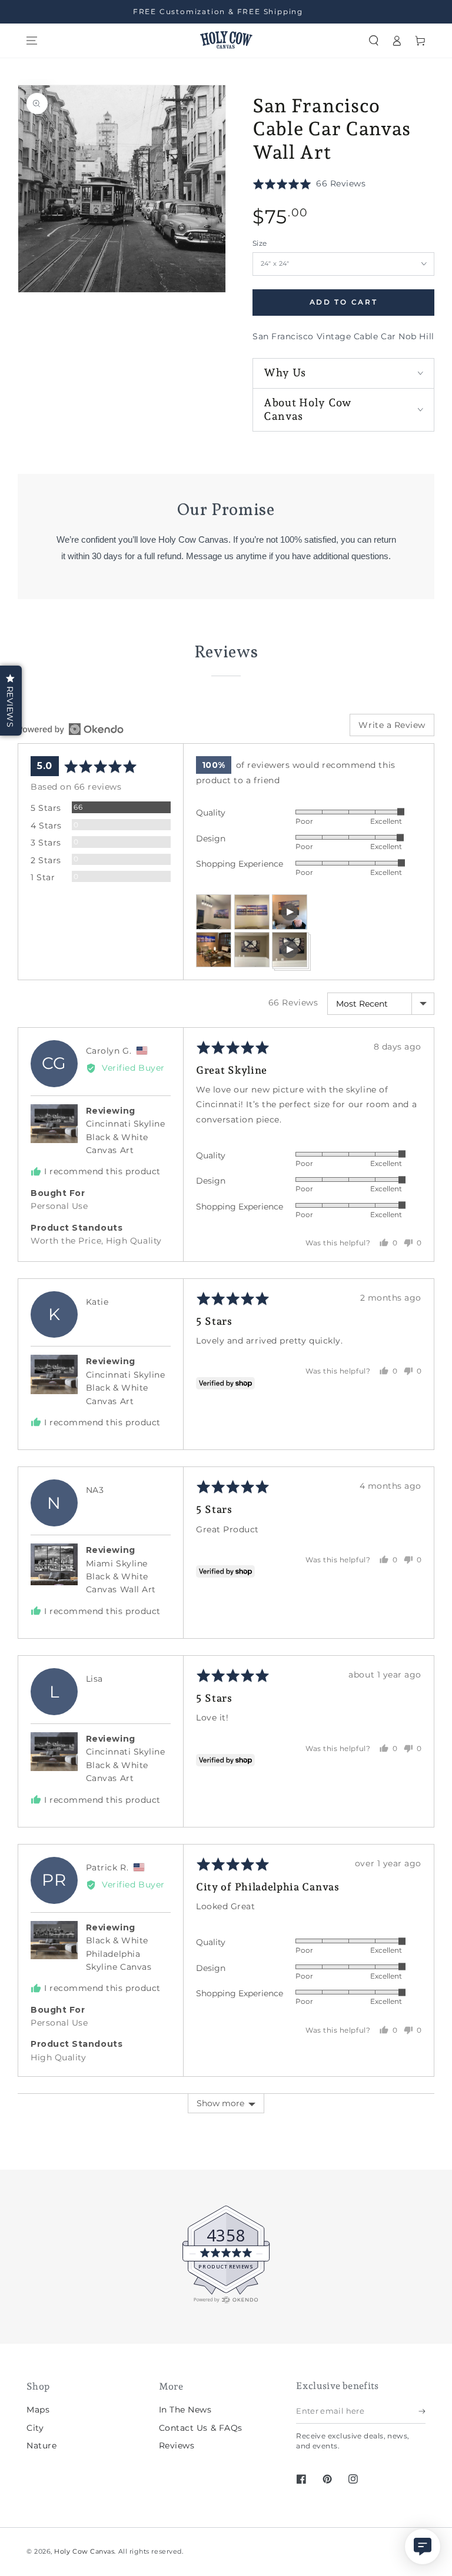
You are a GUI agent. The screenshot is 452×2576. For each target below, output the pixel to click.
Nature (41, 2445)
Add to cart (344, 302)
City (35, 2428)
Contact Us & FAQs (201, 2428)
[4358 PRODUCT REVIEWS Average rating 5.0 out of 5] (44, 2301)
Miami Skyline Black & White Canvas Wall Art (121, 1577)
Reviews (177, 2445)
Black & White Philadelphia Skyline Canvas (119, 1954)
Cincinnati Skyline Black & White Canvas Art (126, 1137)
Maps (38, 2410)
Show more (220, 2103)
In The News (185, 2410)
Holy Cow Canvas (84, 2552)
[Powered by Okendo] (71, 729)
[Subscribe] (422, 2411)
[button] (374, 41)
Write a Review (392, 725)
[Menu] (32, 41)
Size (260, 243)
